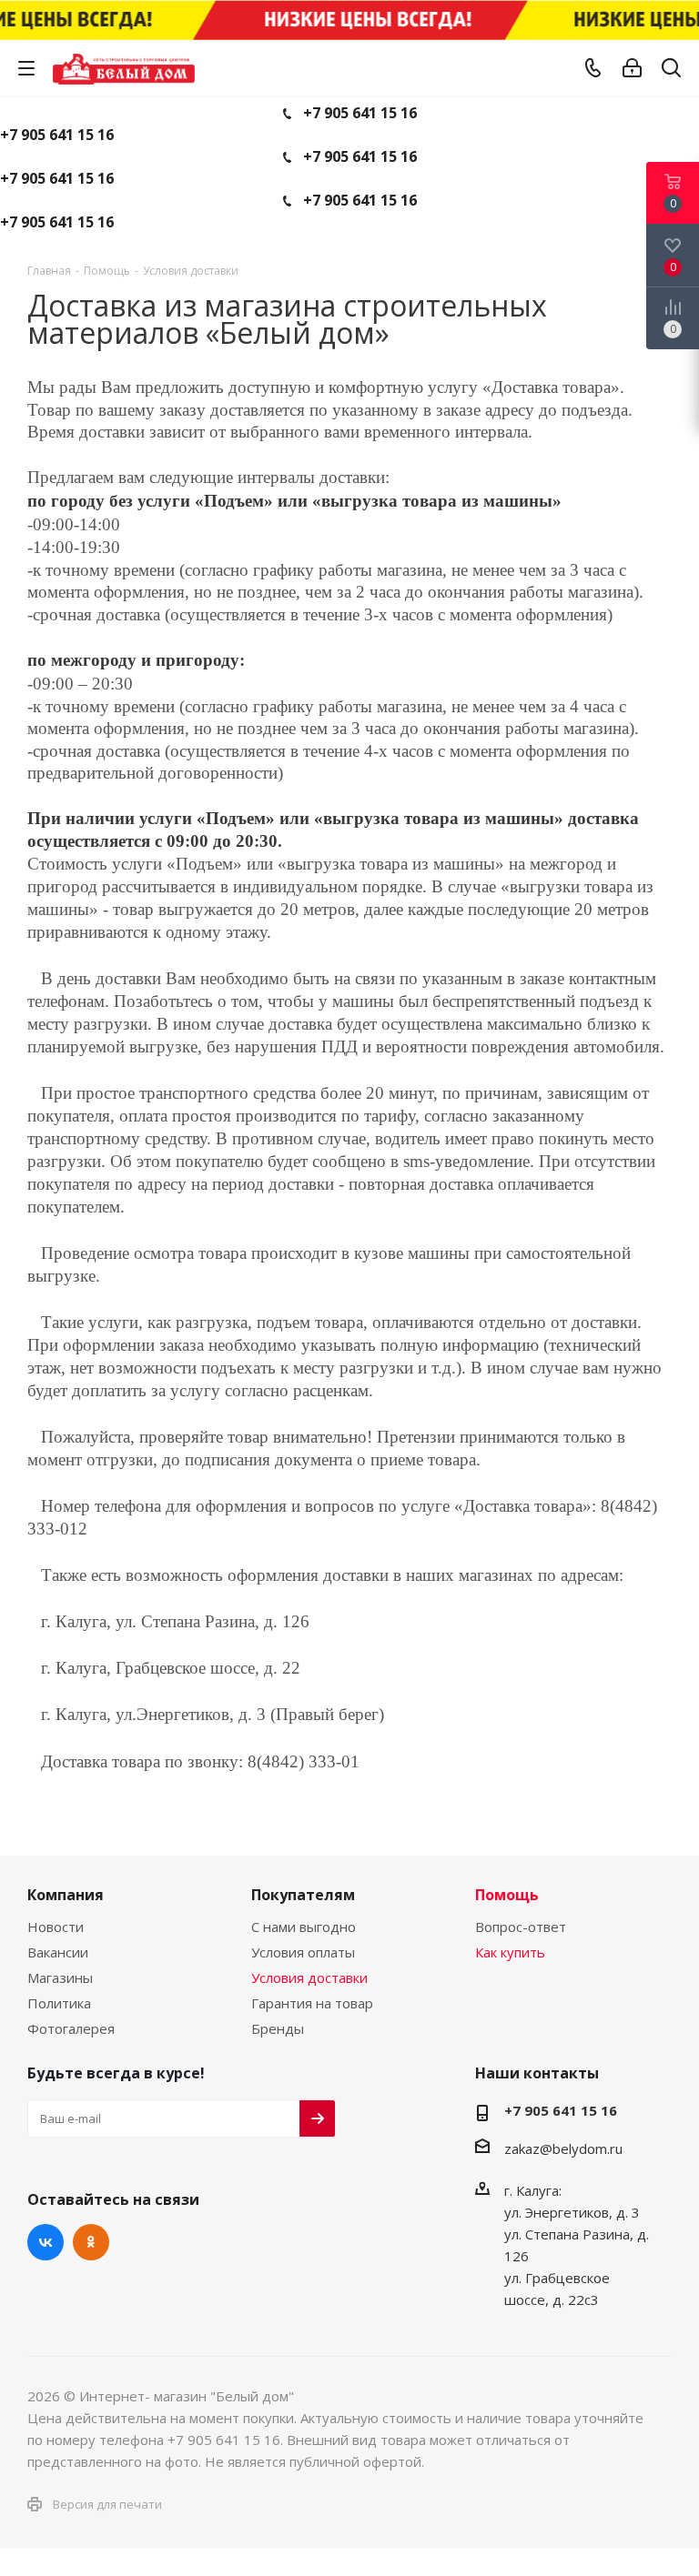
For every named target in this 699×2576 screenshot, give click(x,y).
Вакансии (58, 1952)
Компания (66, 1895)
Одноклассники (91, 2242)
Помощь (507, 1895)
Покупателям (303, 1895)
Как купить (510, 1952)
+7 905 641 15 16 (360, 113)
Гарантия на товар (312, 2003)
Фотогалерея (71, 2028)
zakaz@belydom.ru (563, 2148)
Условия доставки (309, 1977)
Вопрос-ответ (521, 1927)
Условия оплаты (303, 1952)
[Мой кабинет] (632, 68)
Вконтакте (46, 2242)
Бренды (278, 2028)
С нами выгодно (304, 1927)
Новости (56, 1927)
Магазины (60, 1977)
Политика (59, 2003)
